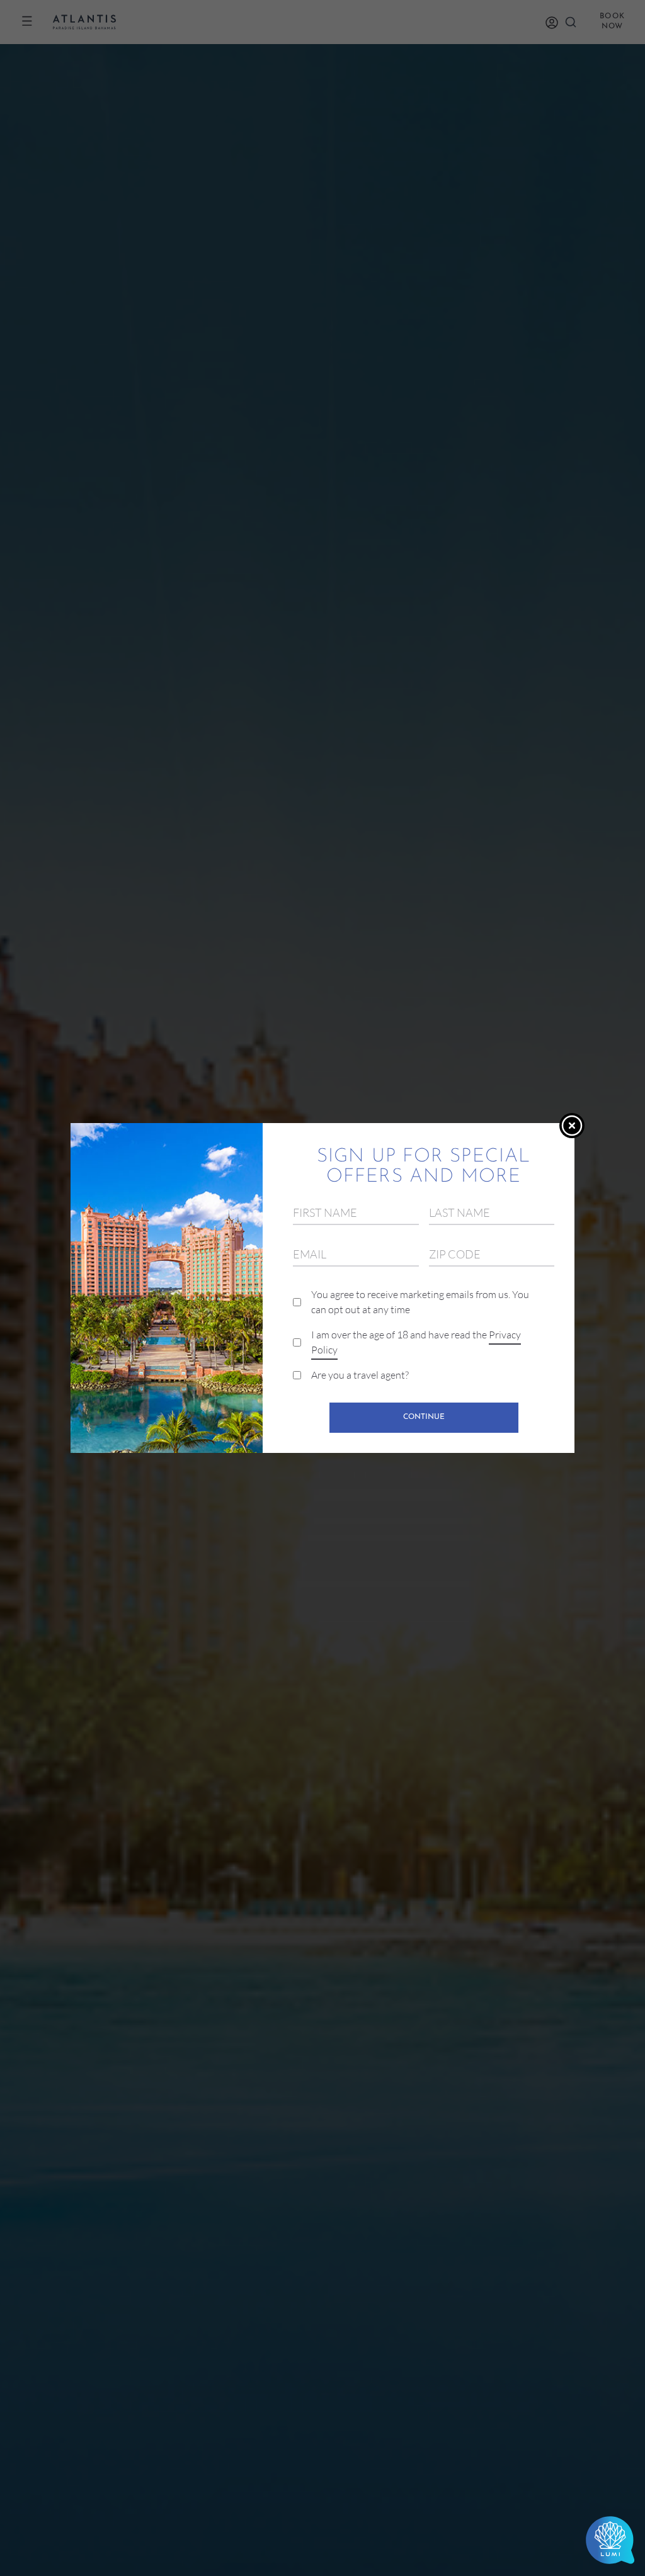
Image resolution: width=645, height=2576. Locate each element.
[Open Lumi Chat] (610, 2541)
